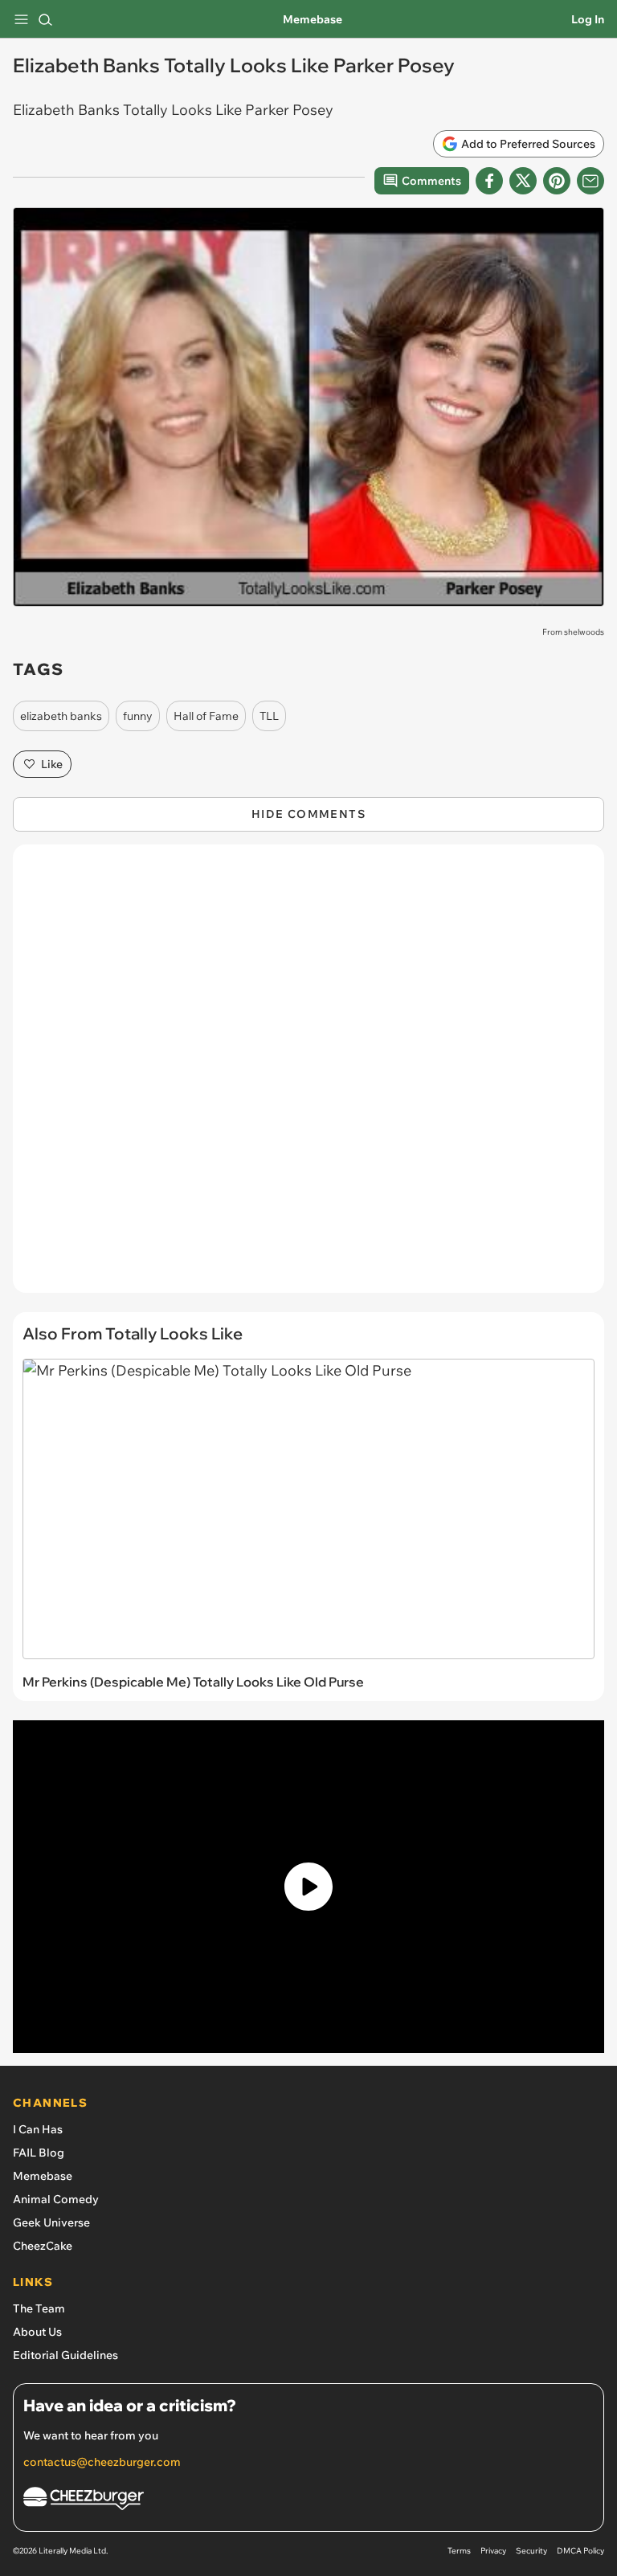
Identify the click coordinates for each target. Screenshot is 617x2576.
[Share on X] (523, 181)
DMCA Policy (580, 2551)
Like (52, 764)
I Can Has (38, 2129)
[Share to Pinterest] (557, 181)
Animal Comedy (56, 2199)
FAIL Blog (39, 2153)
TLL (269, 716)
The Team (39, 2308)
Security (531, 2551)
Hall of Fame (206, 716)
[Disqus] (308, 1077)
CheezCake (43, 2246)
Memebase (313, 19)
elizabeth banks (61, 716)
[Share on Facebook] (489, 181)
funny (138, 716)
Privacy (493, 2551)
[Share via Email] (590, 181)
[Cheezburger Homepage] (308, 2501)
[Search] (45, 19)
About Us (37, 2332)
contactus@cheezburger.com (102, 2462)
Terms (459, 2551)
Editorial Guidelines (65, 2355)
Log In (588, 19)
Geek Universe (51, 2222)
